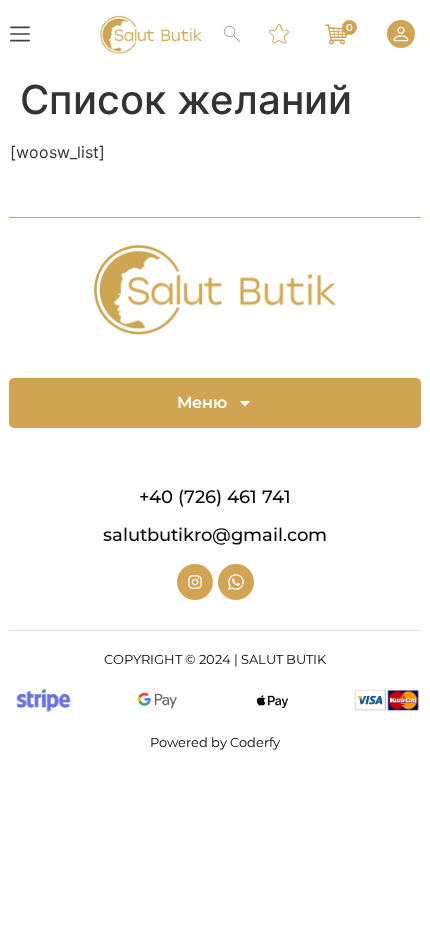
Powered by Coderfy (215, 742)
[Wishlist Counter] (281, 34)
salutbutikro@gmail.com (215, 535)
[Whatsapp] (236, 582)
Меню (202, 402)
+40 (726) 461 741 (215, 497)
